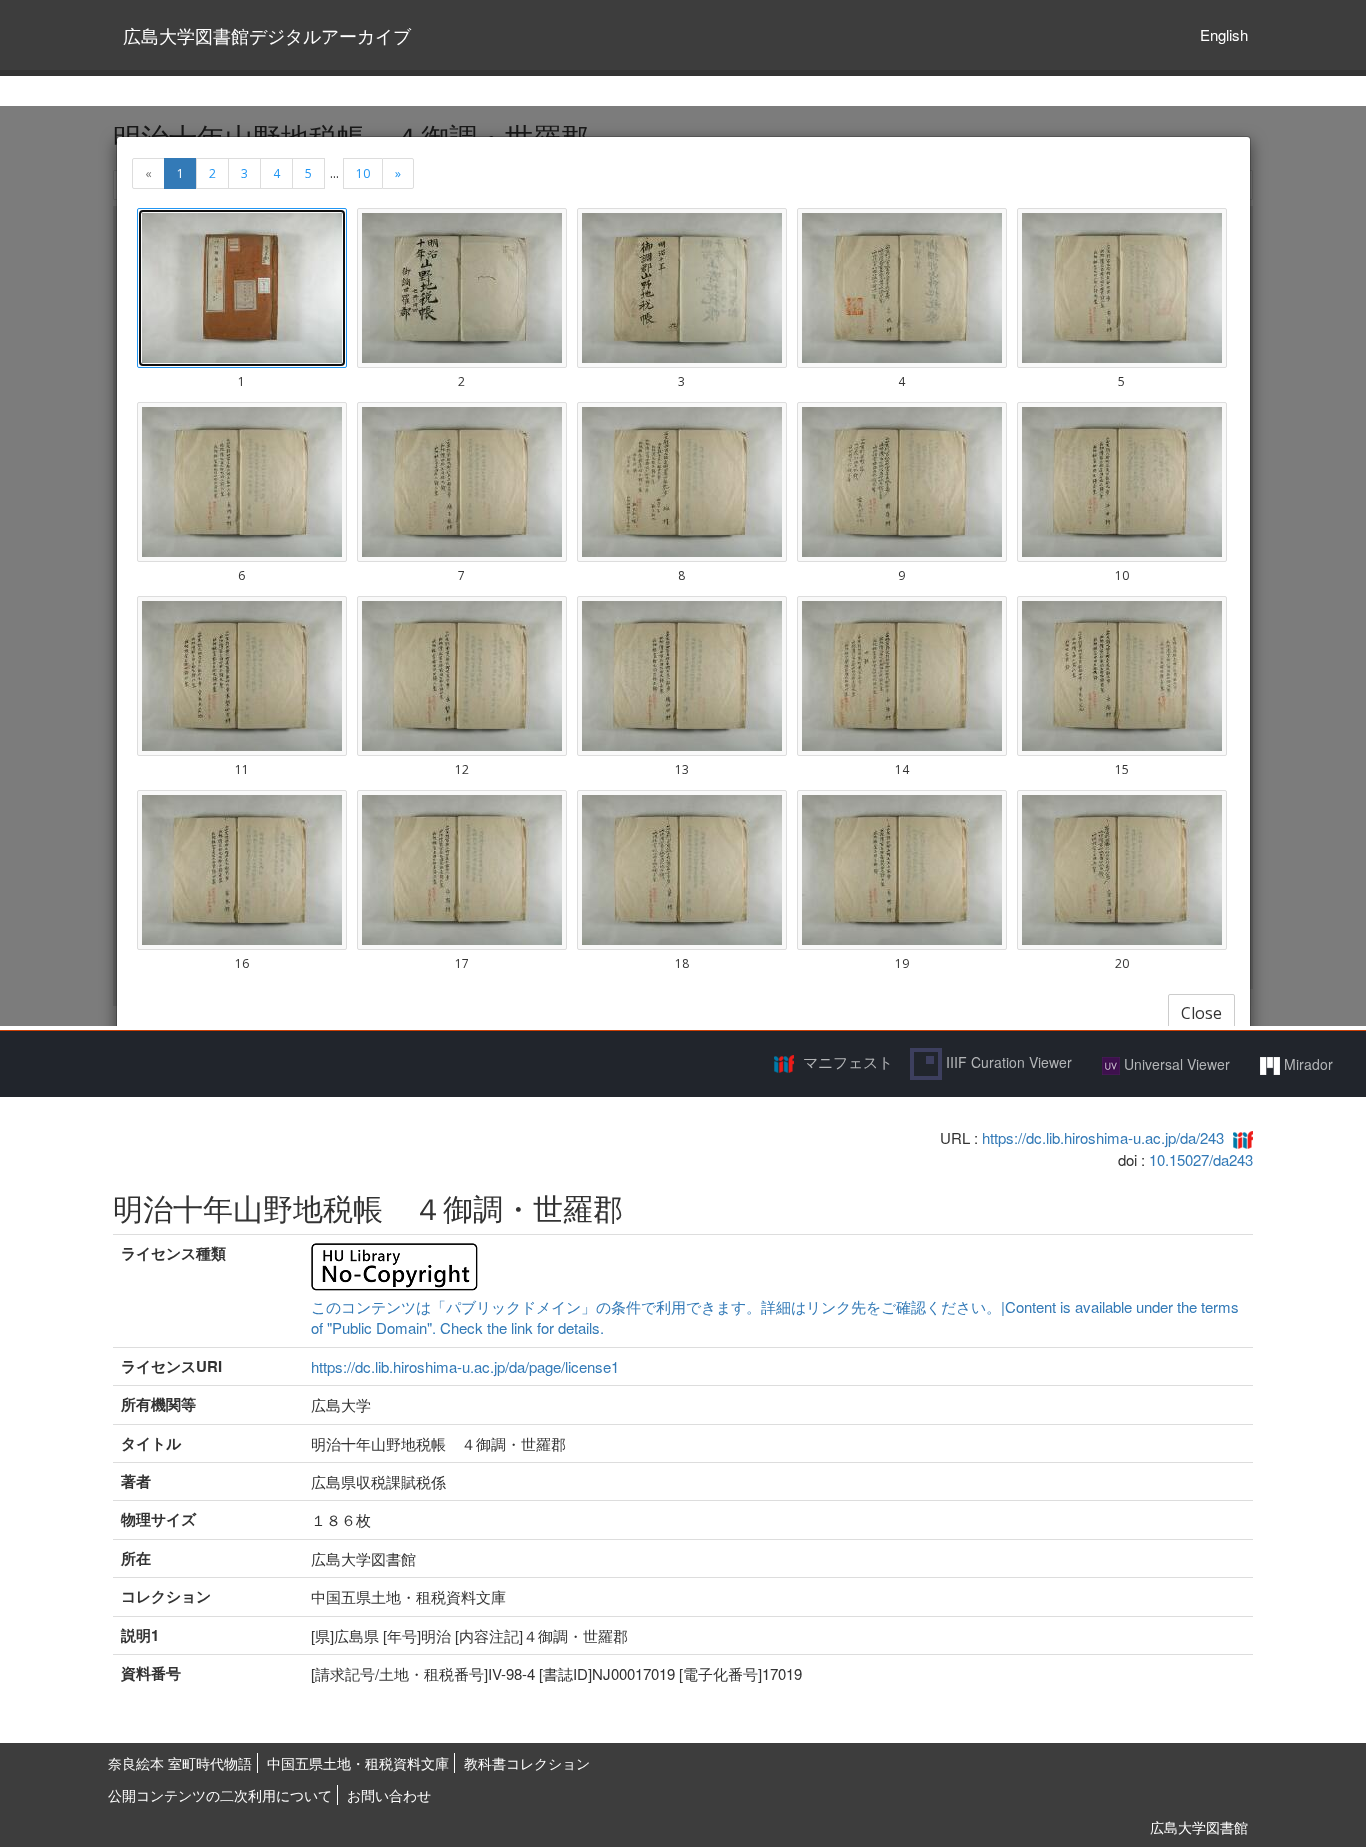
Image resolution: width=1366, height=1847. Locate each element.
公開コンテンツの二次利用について (220, 1795)
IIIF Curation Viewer (1007, 1062)
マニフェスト (848, 1061)
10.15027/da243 (1201, 1159)
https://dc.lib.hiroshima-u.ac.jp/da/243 (1103, 1137)
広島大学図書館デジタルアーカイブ (267, 35)
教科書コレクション (527, 1763)
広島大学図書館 (1199, 1827)
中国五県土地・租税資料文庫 (358, 1763)
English (1224, 34)
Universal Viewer (1175, 1064)
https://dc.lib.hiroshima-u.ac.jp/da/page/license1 (465, 1366)
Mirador (1306, 1064)
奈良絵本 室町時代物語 (180, 1763)
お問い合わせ (389, 1795)
